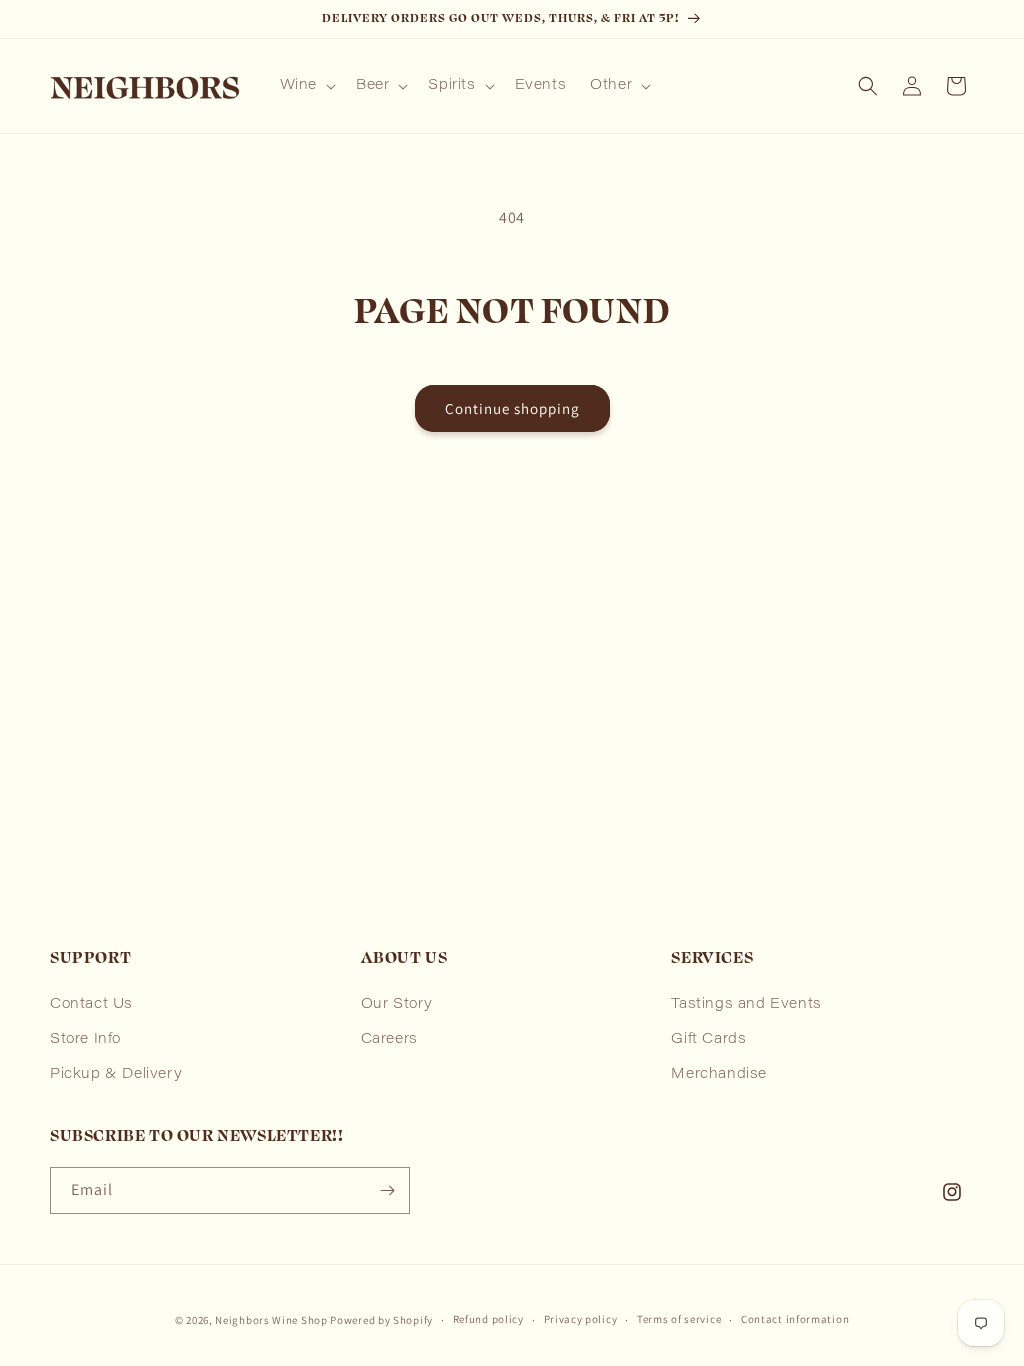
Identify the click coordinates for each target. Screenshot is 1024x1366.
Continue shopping (512, 408)
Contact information (795, 1319)
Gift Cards (708, 1040)
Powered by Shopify (381, 1320)
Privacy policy (581, 1319)
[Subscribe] (387, 1190)
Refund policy (488, 1319)
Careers (389, 1040)
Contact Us (91, 1005)
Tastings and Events (746, 1005)
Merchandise (719, 1075)
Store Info (85, 1040)
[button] (306, 86)
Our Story (397, 1005)
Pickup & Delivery (116, 1075)
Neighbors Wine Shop (271, 1320)
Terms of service (679, 1319)
